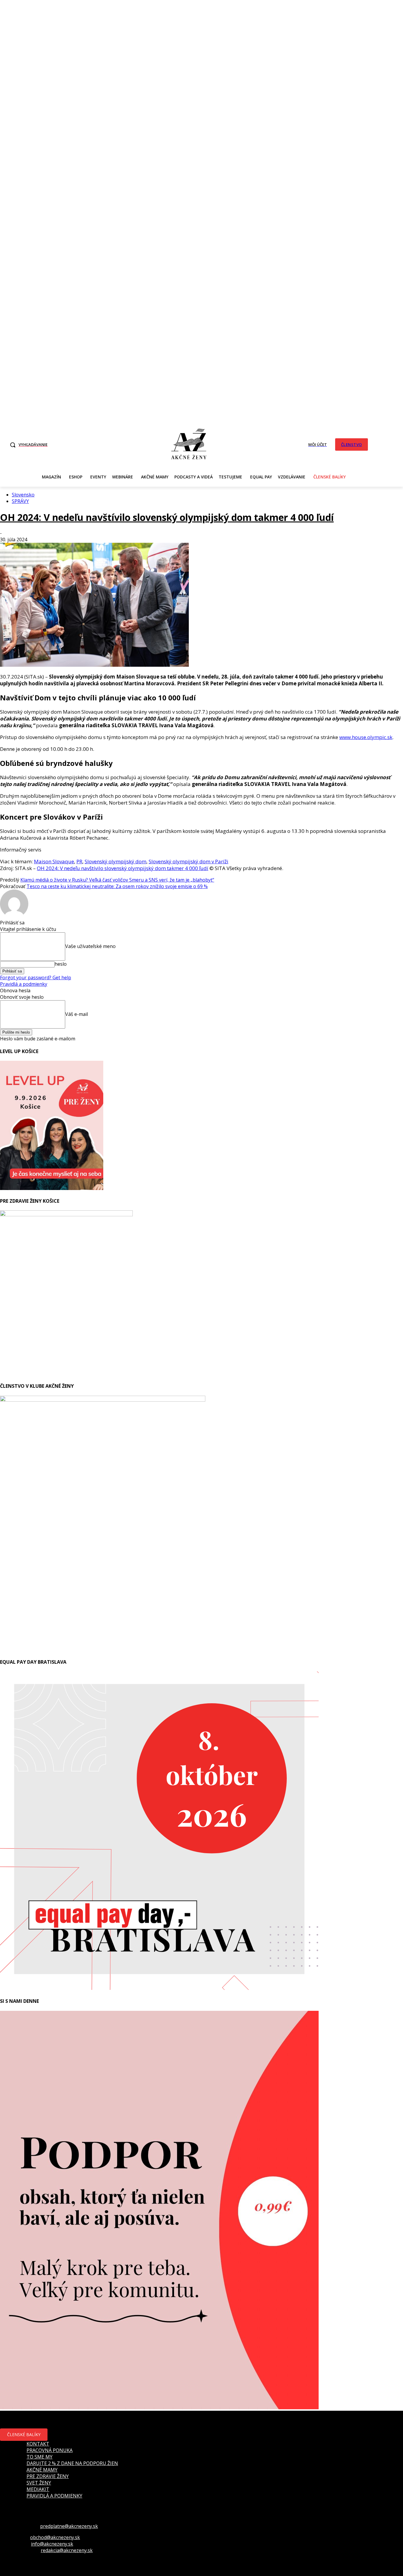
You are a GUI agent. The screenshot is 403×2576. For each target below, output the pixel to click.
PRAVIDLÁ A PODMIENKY (54, 2496)
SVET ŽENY (39, 2483)
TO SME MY (40, 2457)
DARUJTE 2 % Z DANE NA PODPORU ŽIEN (72, 2463)
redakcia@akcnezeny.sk (67, 2550)
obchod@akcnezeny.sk (55, 2537)
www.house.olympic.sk (366, 737)
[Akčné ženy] (189, 444)
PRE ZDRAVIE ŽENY (48, 2476)
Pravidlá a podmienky (24, 984)
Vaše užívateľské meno (90, 946)
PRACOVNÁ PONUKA (50, 2450)
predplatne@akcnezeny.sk (69, 2526)
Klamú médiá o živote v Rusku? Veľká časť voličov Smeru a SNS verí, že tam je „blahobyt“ (117, 880)
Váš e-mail (77, 1014)
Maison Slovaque (54, 861)
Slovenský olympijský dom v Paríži (189, 861)
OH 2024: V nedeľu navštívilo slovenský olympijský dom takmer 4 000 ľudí (167, 517)
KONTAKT (38, 2444)
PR (79, 861)
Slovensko (23, 495)
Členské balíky (24, 2434)
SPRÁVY (20, 501)
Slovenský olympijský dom (116, 861)
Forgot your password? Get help (36, 978)
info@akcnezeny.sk (52, 2544)
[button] (27, 445)
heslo (61, 964)
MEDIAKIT (38, 2489)
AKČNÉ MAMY (42, 2470)
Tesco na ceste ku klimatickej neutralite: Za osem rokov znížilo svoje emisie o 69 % (117, 886)
